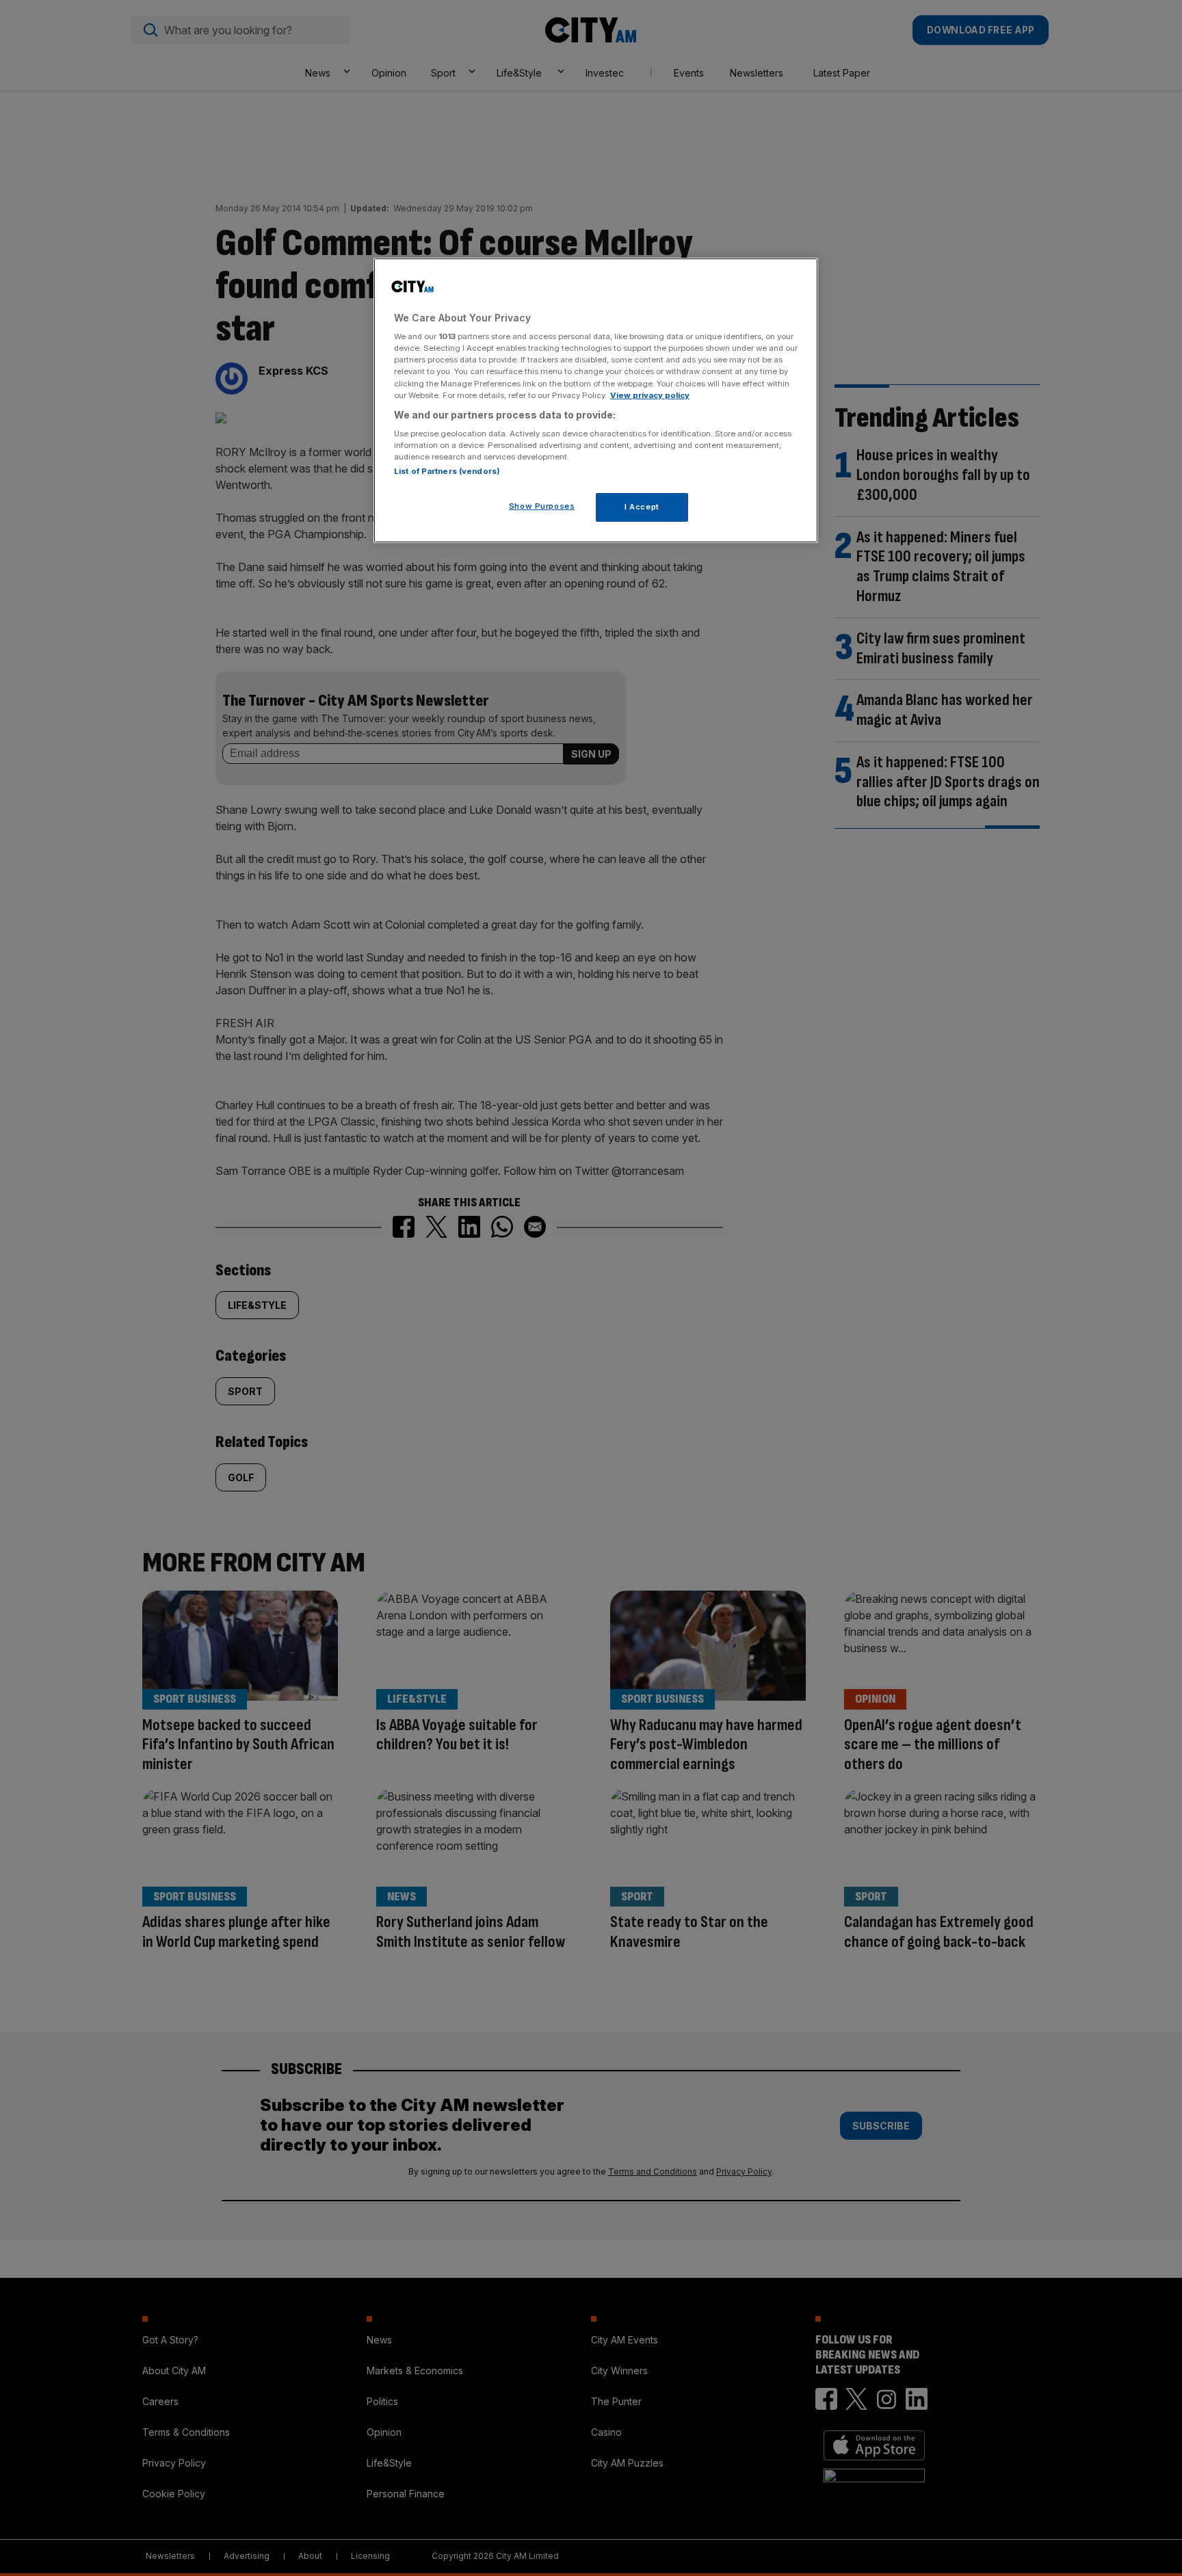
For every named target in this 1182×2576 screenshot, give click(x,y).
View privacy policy (650, 395)
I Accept (642, 507)
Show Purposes (542, 506)
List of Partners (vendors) (447, 471)
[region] (596, 401)
